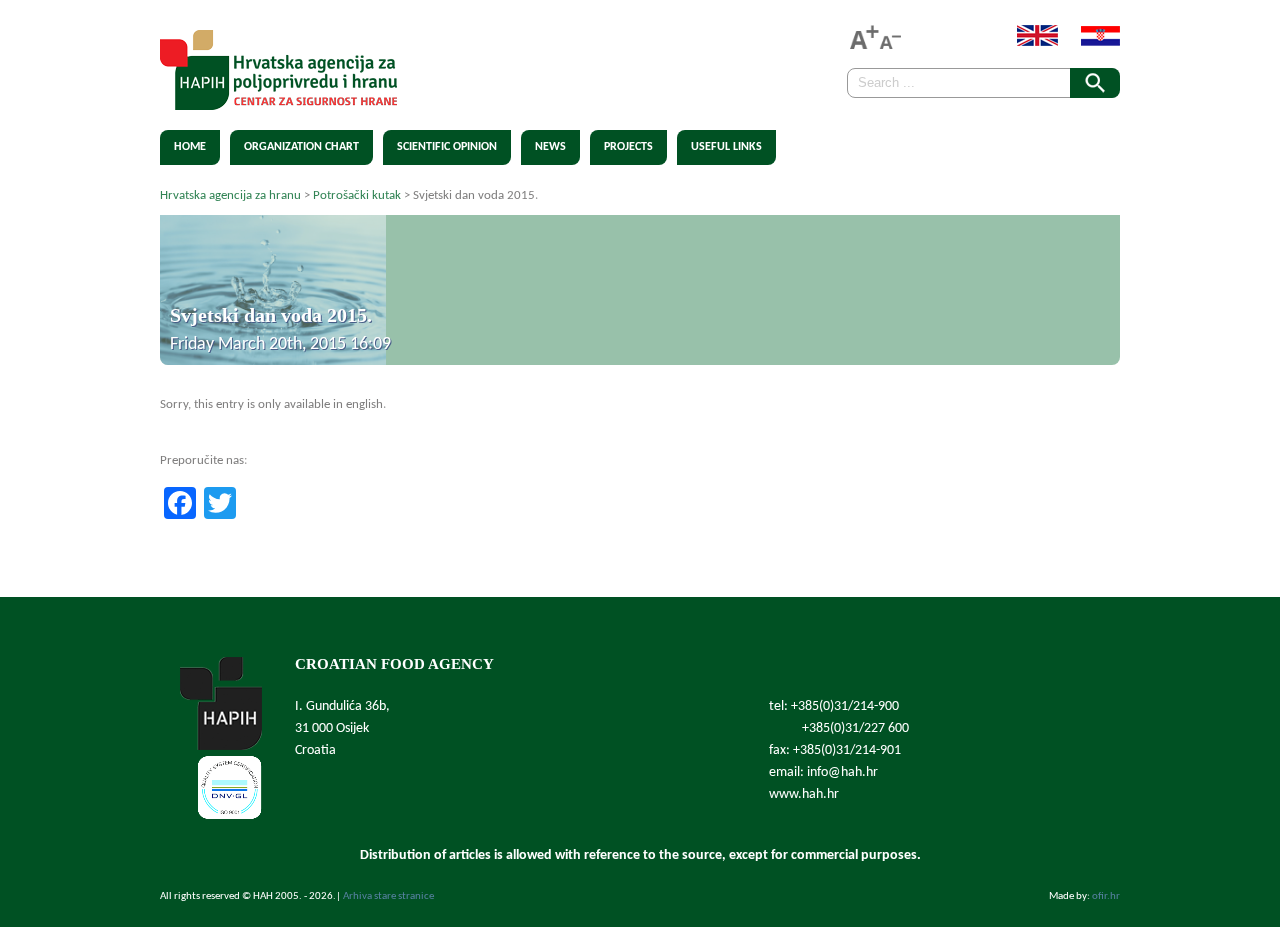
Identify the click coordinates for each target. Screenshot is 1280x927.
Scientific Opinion (447, 147)
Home (190, 147)
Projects (628, 147)
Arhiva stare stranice (388, 896)
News (550, 147)
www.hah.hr (804, 794)
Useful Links (726, 147)
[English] (1027, 42)
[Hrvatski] (1090, 42)
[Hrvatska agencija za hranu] (278, 98)
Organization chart (301, 147)
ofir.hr (1106, 896)
